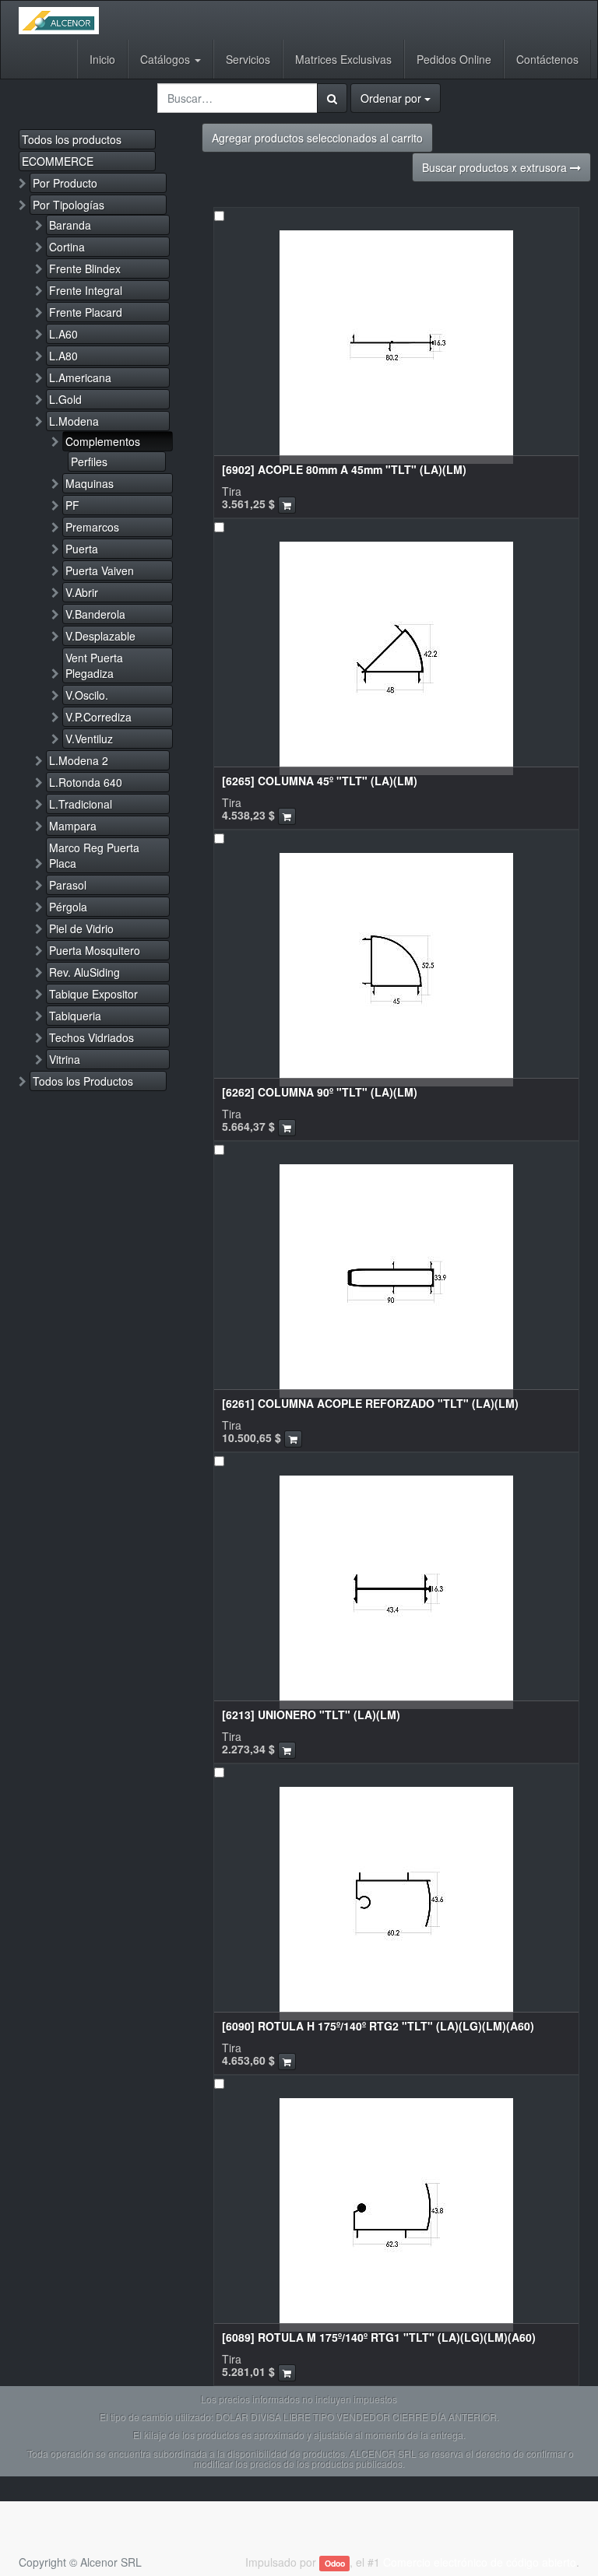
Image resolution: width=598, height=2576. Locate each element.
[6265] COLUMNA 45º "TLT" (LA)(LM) (320, 781)
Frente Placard (86, 312)
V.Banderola (95, 614)
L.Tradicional (81, 804)
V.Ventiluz (89, 739)
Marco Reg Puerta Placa (94, 855)
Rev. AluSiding (84, 972)
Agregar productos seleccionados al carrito (317, 138)
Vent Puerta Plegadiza (94, 665)
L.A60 (63, 334)
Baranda (70, 225)
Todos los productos (72, 139)
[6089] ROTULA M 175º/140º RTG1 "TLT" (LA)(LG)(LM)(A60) (379, 2337)
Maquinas (90, 483)
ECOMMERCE (58, 161)
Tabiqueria (75, 1016)
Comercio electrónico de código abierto (480, 2562)
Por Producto (65, 183)
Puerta (82, 549)
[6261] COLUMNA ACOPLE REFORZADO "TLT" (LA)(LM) (370, 1403)
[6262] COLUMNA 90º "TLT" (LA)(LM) (320, 1092)
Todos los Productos (83, 1081)
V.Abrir (82, 592)
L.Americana (80, 377)
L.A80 (63, 356)
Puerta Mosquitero (95, 950)
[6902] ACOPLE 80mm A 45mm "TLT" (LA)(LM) (344, 469)
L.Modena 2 (79, 760)
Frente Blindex (85, 268)
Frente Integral (86, 290)
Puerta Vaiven (100, 570)
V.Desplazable (100, 636)
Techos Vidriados (91, 1037)
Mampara (73, 826)
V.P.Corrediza (98, 717)
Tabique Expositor (93, 994)
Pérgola (68, 907)
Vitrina (65, 1059)
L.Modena (74, 421)
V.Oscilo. (87, 695)
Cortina (67, 247)
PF (72, 505)
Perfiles (89, 462)
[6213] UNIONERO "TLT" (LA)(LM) (311, 1714)
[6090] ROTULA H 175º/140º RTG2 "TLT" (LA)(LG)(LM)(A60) (378, 2026)
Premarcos (92, 527)
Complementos (103, 441)
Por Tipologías (69, 205)
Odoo (335, 2563)
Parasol (68, 885)
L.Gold (65, 399)
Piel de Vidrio (81, 928)
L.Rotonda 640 (86, 782)
